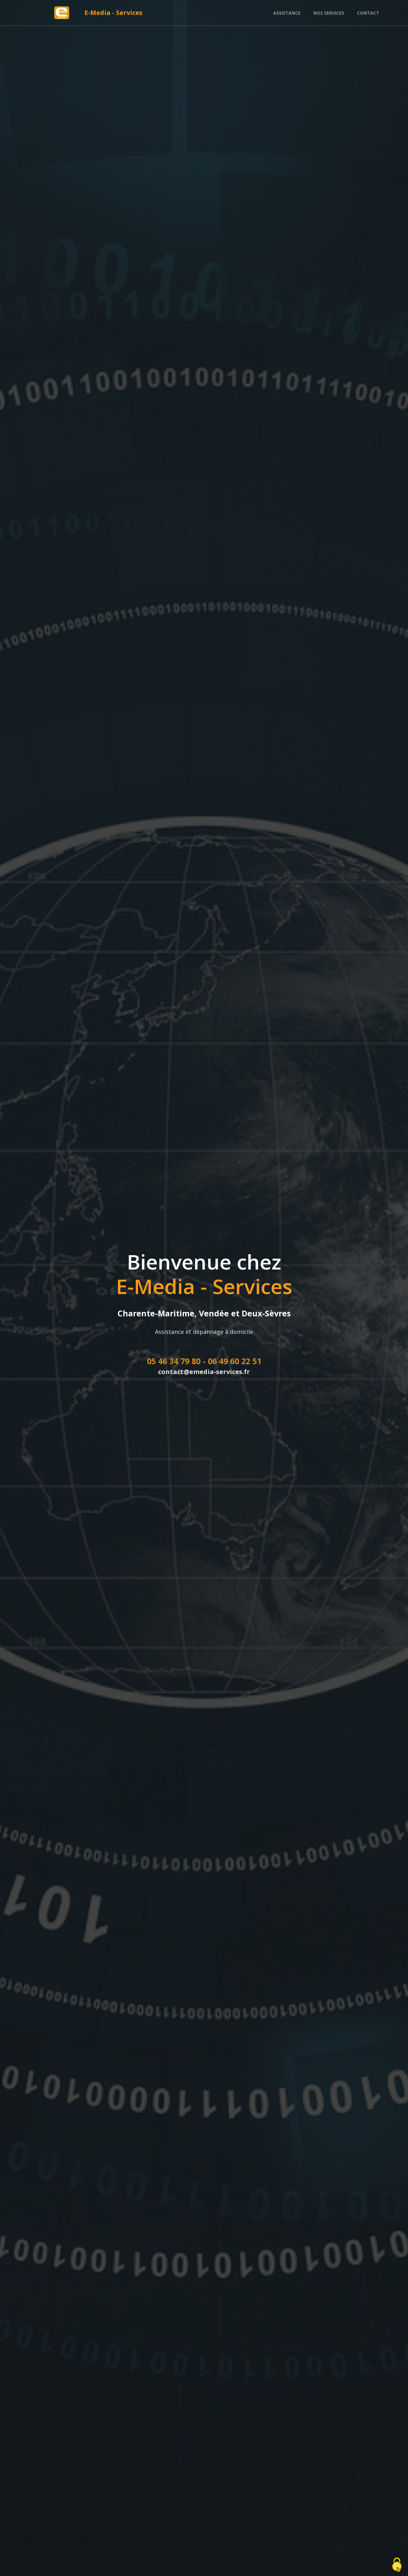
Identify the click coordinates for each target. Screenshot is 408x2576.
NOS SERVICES (329, 13)
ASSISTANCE (287, 13)
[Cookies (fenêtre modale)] (397, 2565)
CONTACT (368, 13)
